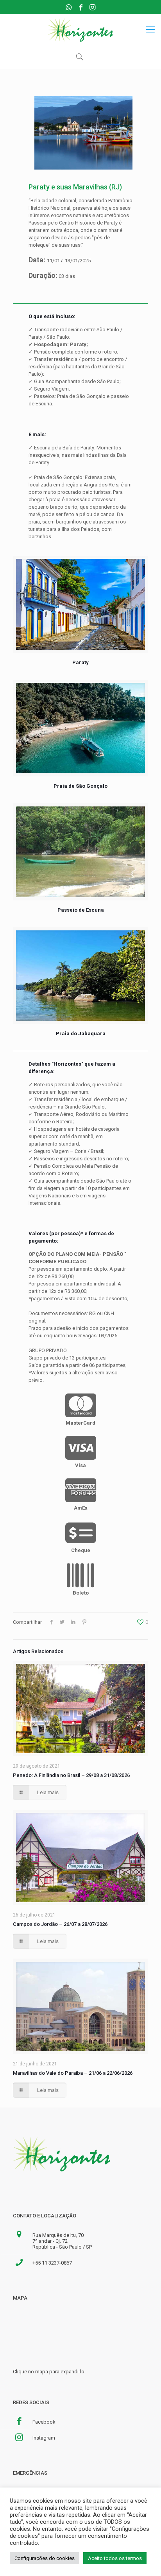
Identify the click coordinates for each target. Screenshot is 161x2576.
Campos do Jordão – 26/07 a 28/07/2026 (60, 1924)
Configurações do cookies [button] (45, 2558)
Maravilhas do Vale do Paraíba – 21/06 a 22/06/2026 (73, 2073)
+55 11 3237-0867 (52, 2263)
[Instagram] (92, 7)
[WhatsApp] (69, 7)
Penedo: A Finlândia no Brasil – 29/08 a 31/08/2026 (71, 1775)
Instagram (44, 2438)
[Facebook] (80, 7)
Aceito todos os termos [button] (115, 2558)
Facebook (44, 2422)
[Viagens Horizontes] (80, 30)
